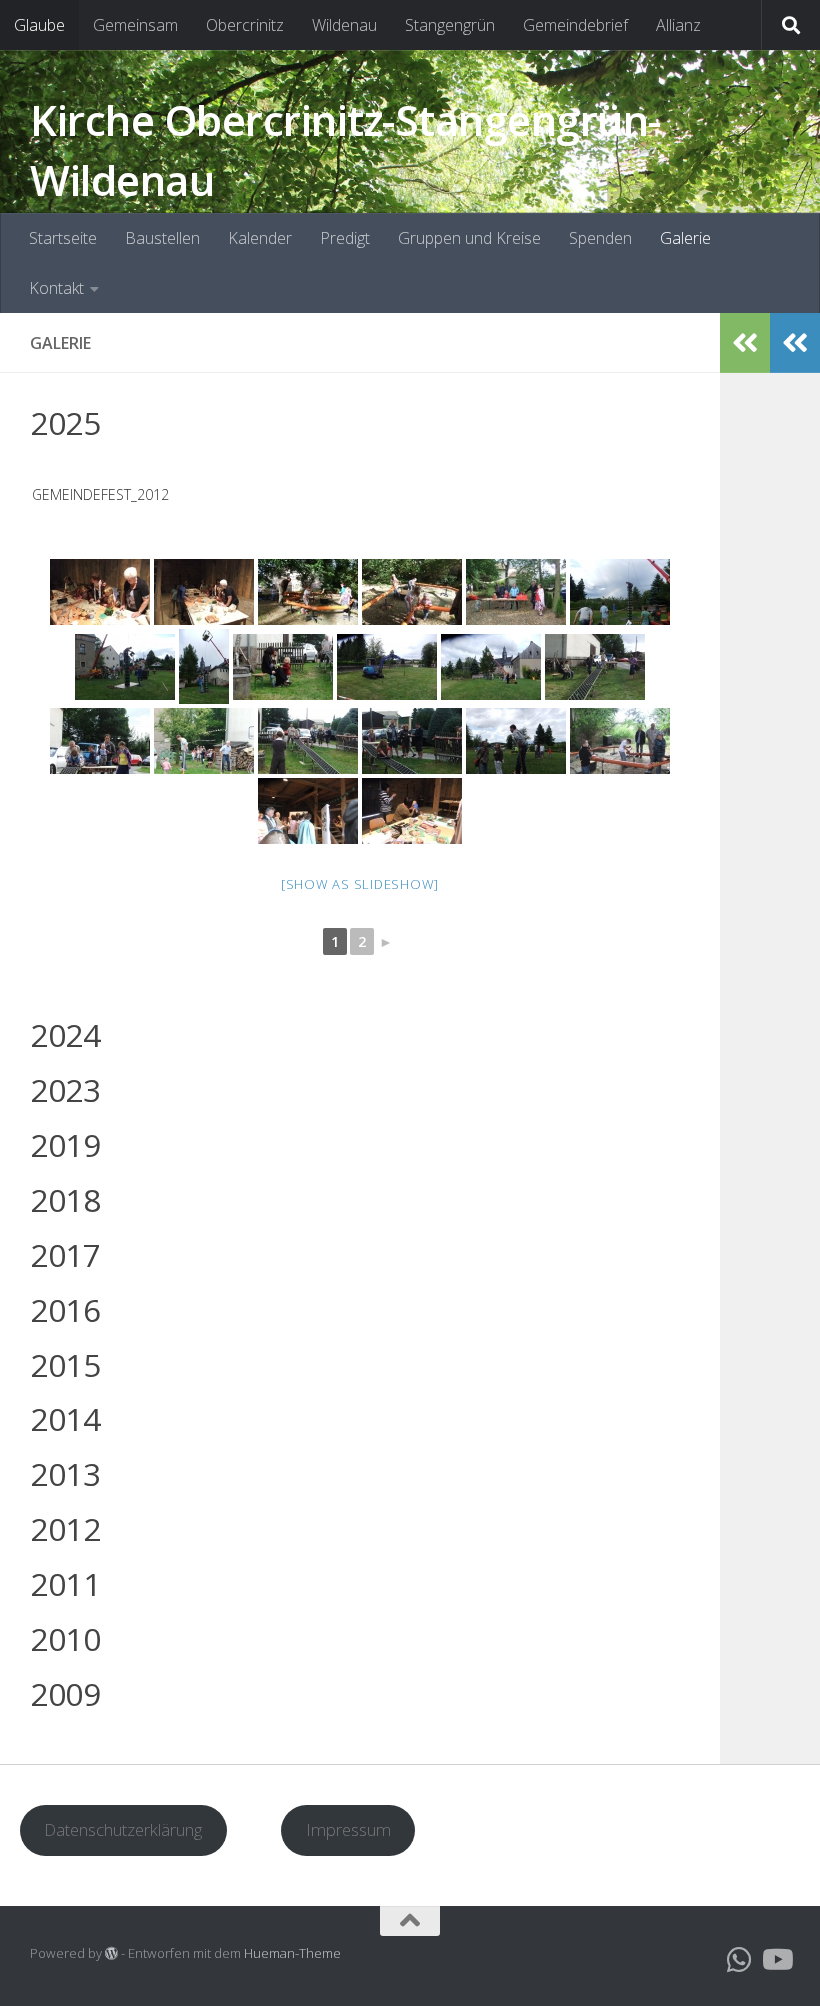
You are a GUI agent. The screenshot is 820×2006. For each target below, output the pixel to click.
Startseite (63, 238)
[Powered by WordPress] (111, 1953)
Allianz (678, 25)
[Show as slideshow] (360, 884)
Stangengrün (450, 25)
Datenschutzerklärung (123, 1829)
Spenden (600, 238)
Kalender (260, 238)
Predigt (345, 238)
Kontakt (56, 288)
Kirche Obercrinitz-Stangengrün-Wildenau (345, 149)
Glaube (39, 25)
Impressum (348, 1829)
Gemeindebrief (575, 25)
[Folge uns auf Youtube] (776, 1960)
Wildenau (344, 25)
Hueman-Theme (292, 1953)
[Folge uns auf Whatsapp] (740, 1960)
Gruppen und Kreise (469, 238)
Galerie (685, 238)
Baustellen (162, 238)
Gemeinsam (135, 25)
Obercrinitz (245, 25)
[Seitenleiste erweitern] (795, 343)
